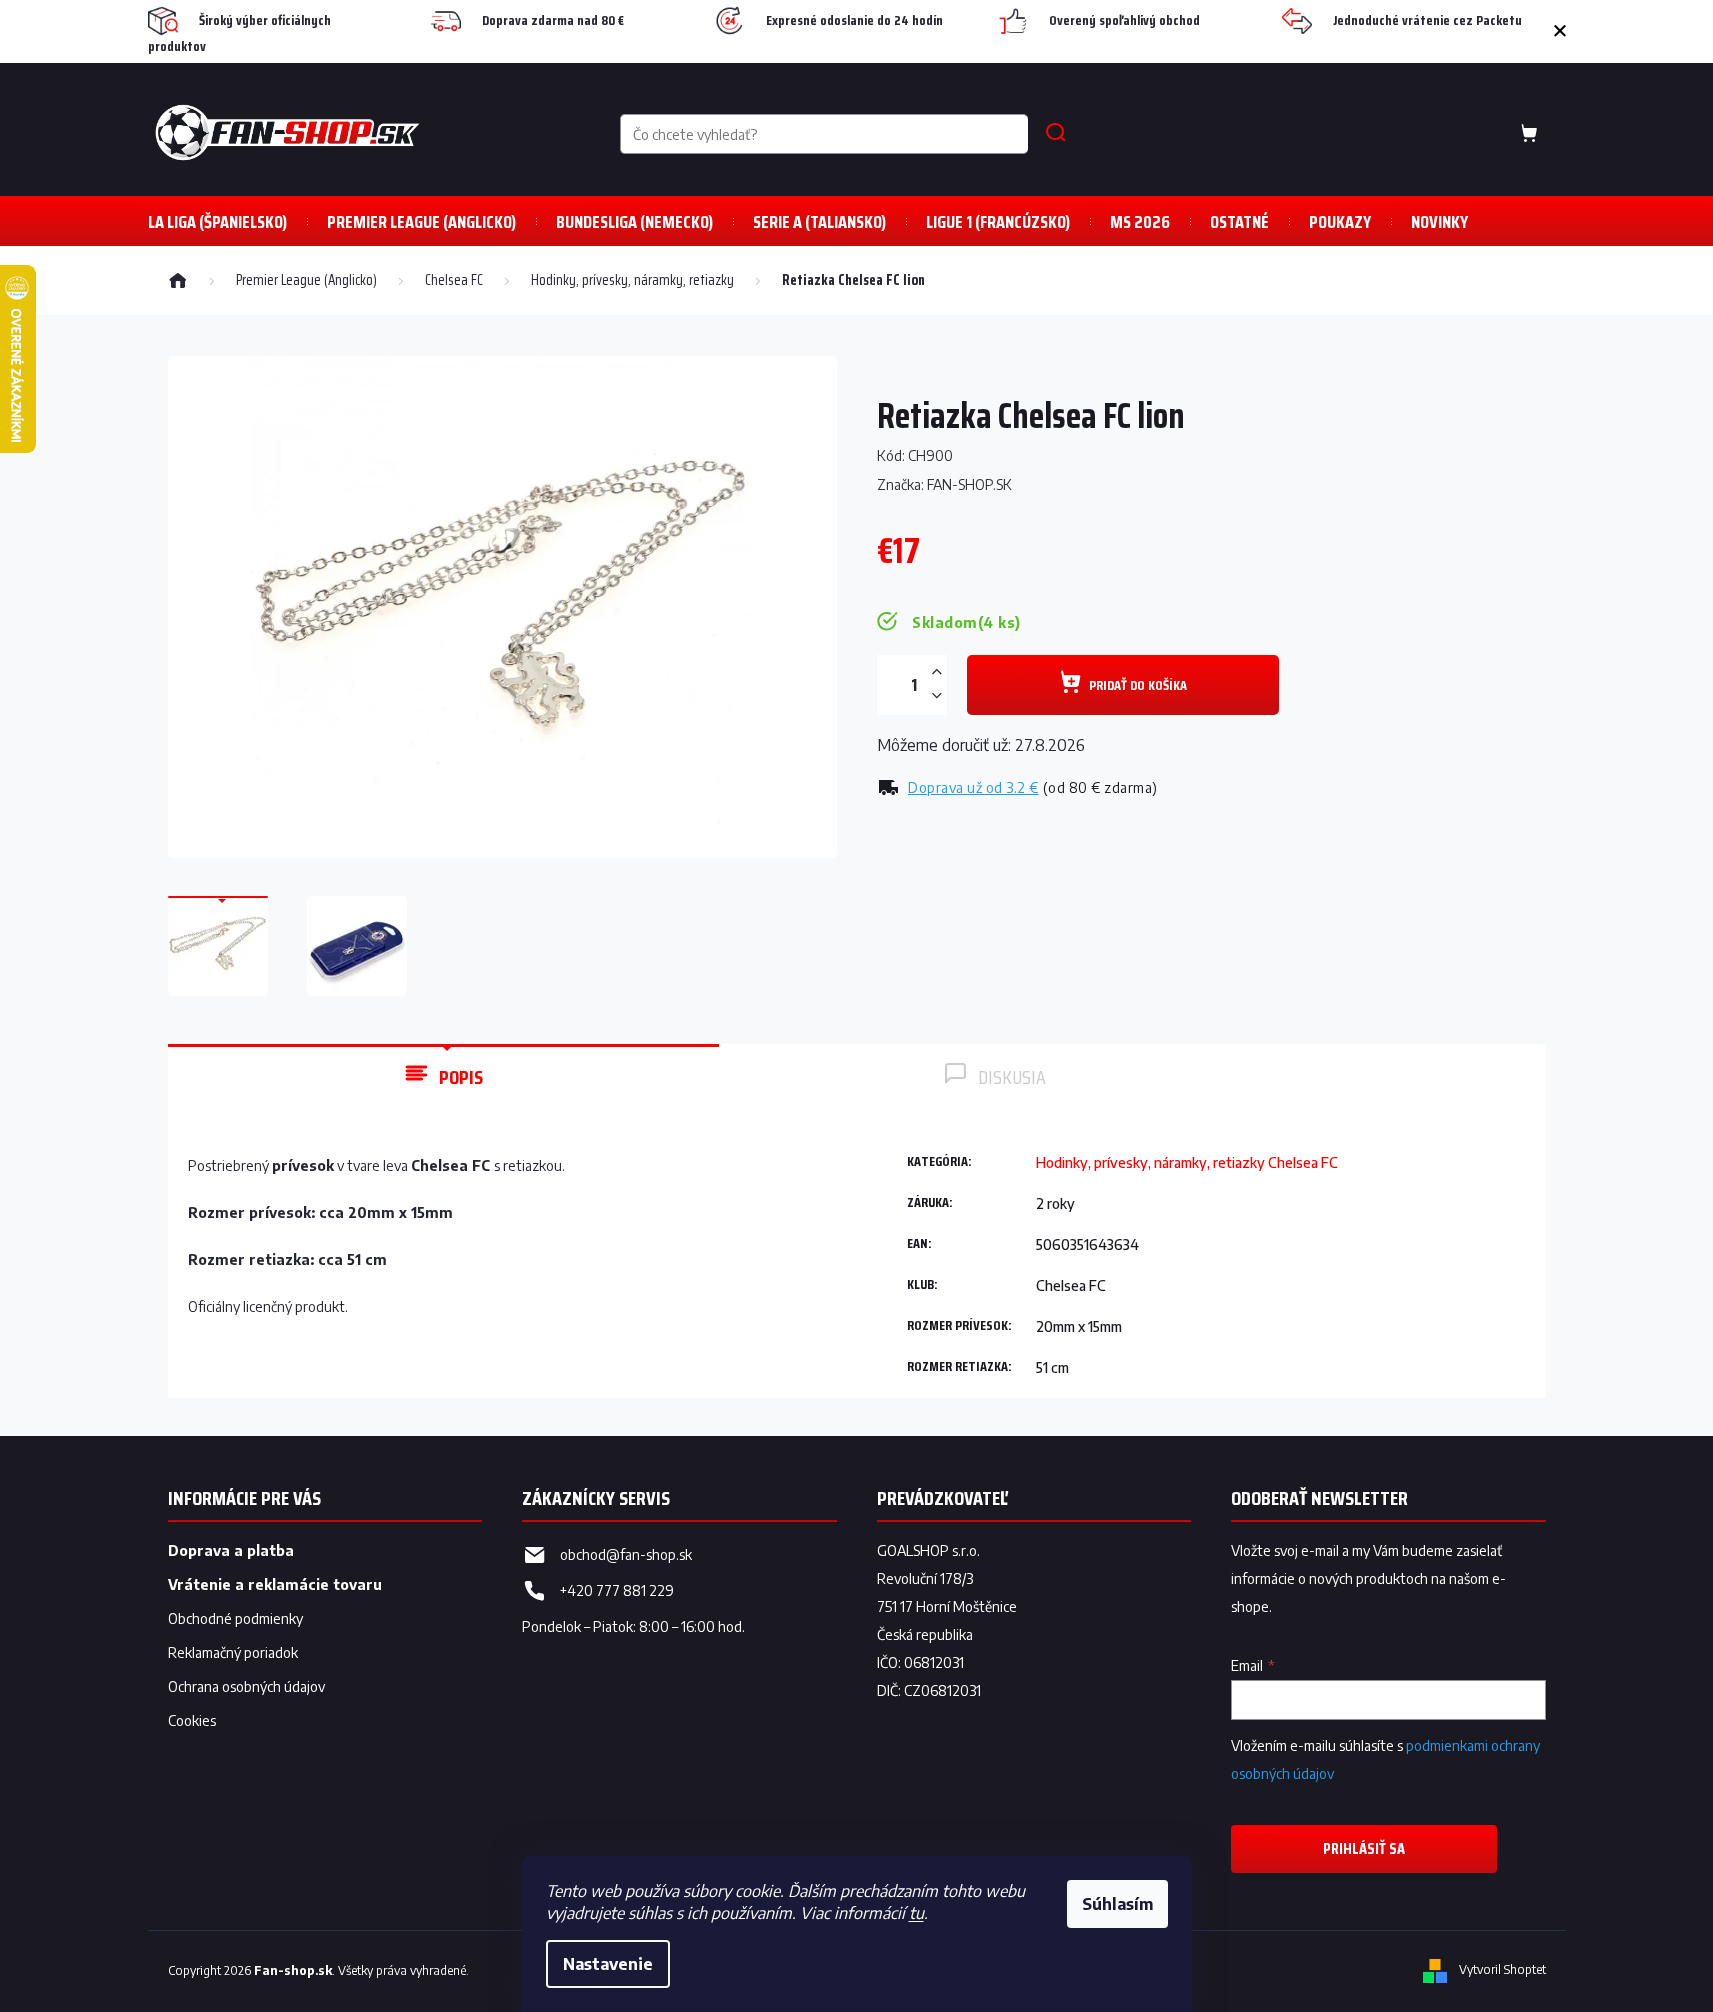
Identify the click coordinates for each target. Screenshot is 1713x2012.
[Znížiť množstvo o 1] (937, 695)
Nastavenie (608, 1964)
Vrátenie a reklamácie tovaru (275, 1584)
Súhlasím (1117, 1904)
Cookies (192, 1720)
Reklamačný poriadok (233, 1652)
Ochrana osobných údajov (246, 1686)
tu (916, 1913)
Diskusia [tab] (1012, 1077)
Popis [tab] (461, 1077)
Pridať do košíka (1138, 685)
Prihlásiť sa (1364, 1848)
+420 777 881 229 (617, 1590)
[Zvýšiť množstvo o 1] (937, 672)
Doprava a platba (231, 1550)
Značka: (944, 484)
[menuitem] (217, 221)
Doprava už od (973, 787)
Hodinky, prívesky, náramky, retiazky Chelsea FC (1187, 1162)
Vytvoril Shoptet (1502, 1970)
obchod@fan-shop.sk (626, 1554)
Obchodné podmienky (235, 1618)
